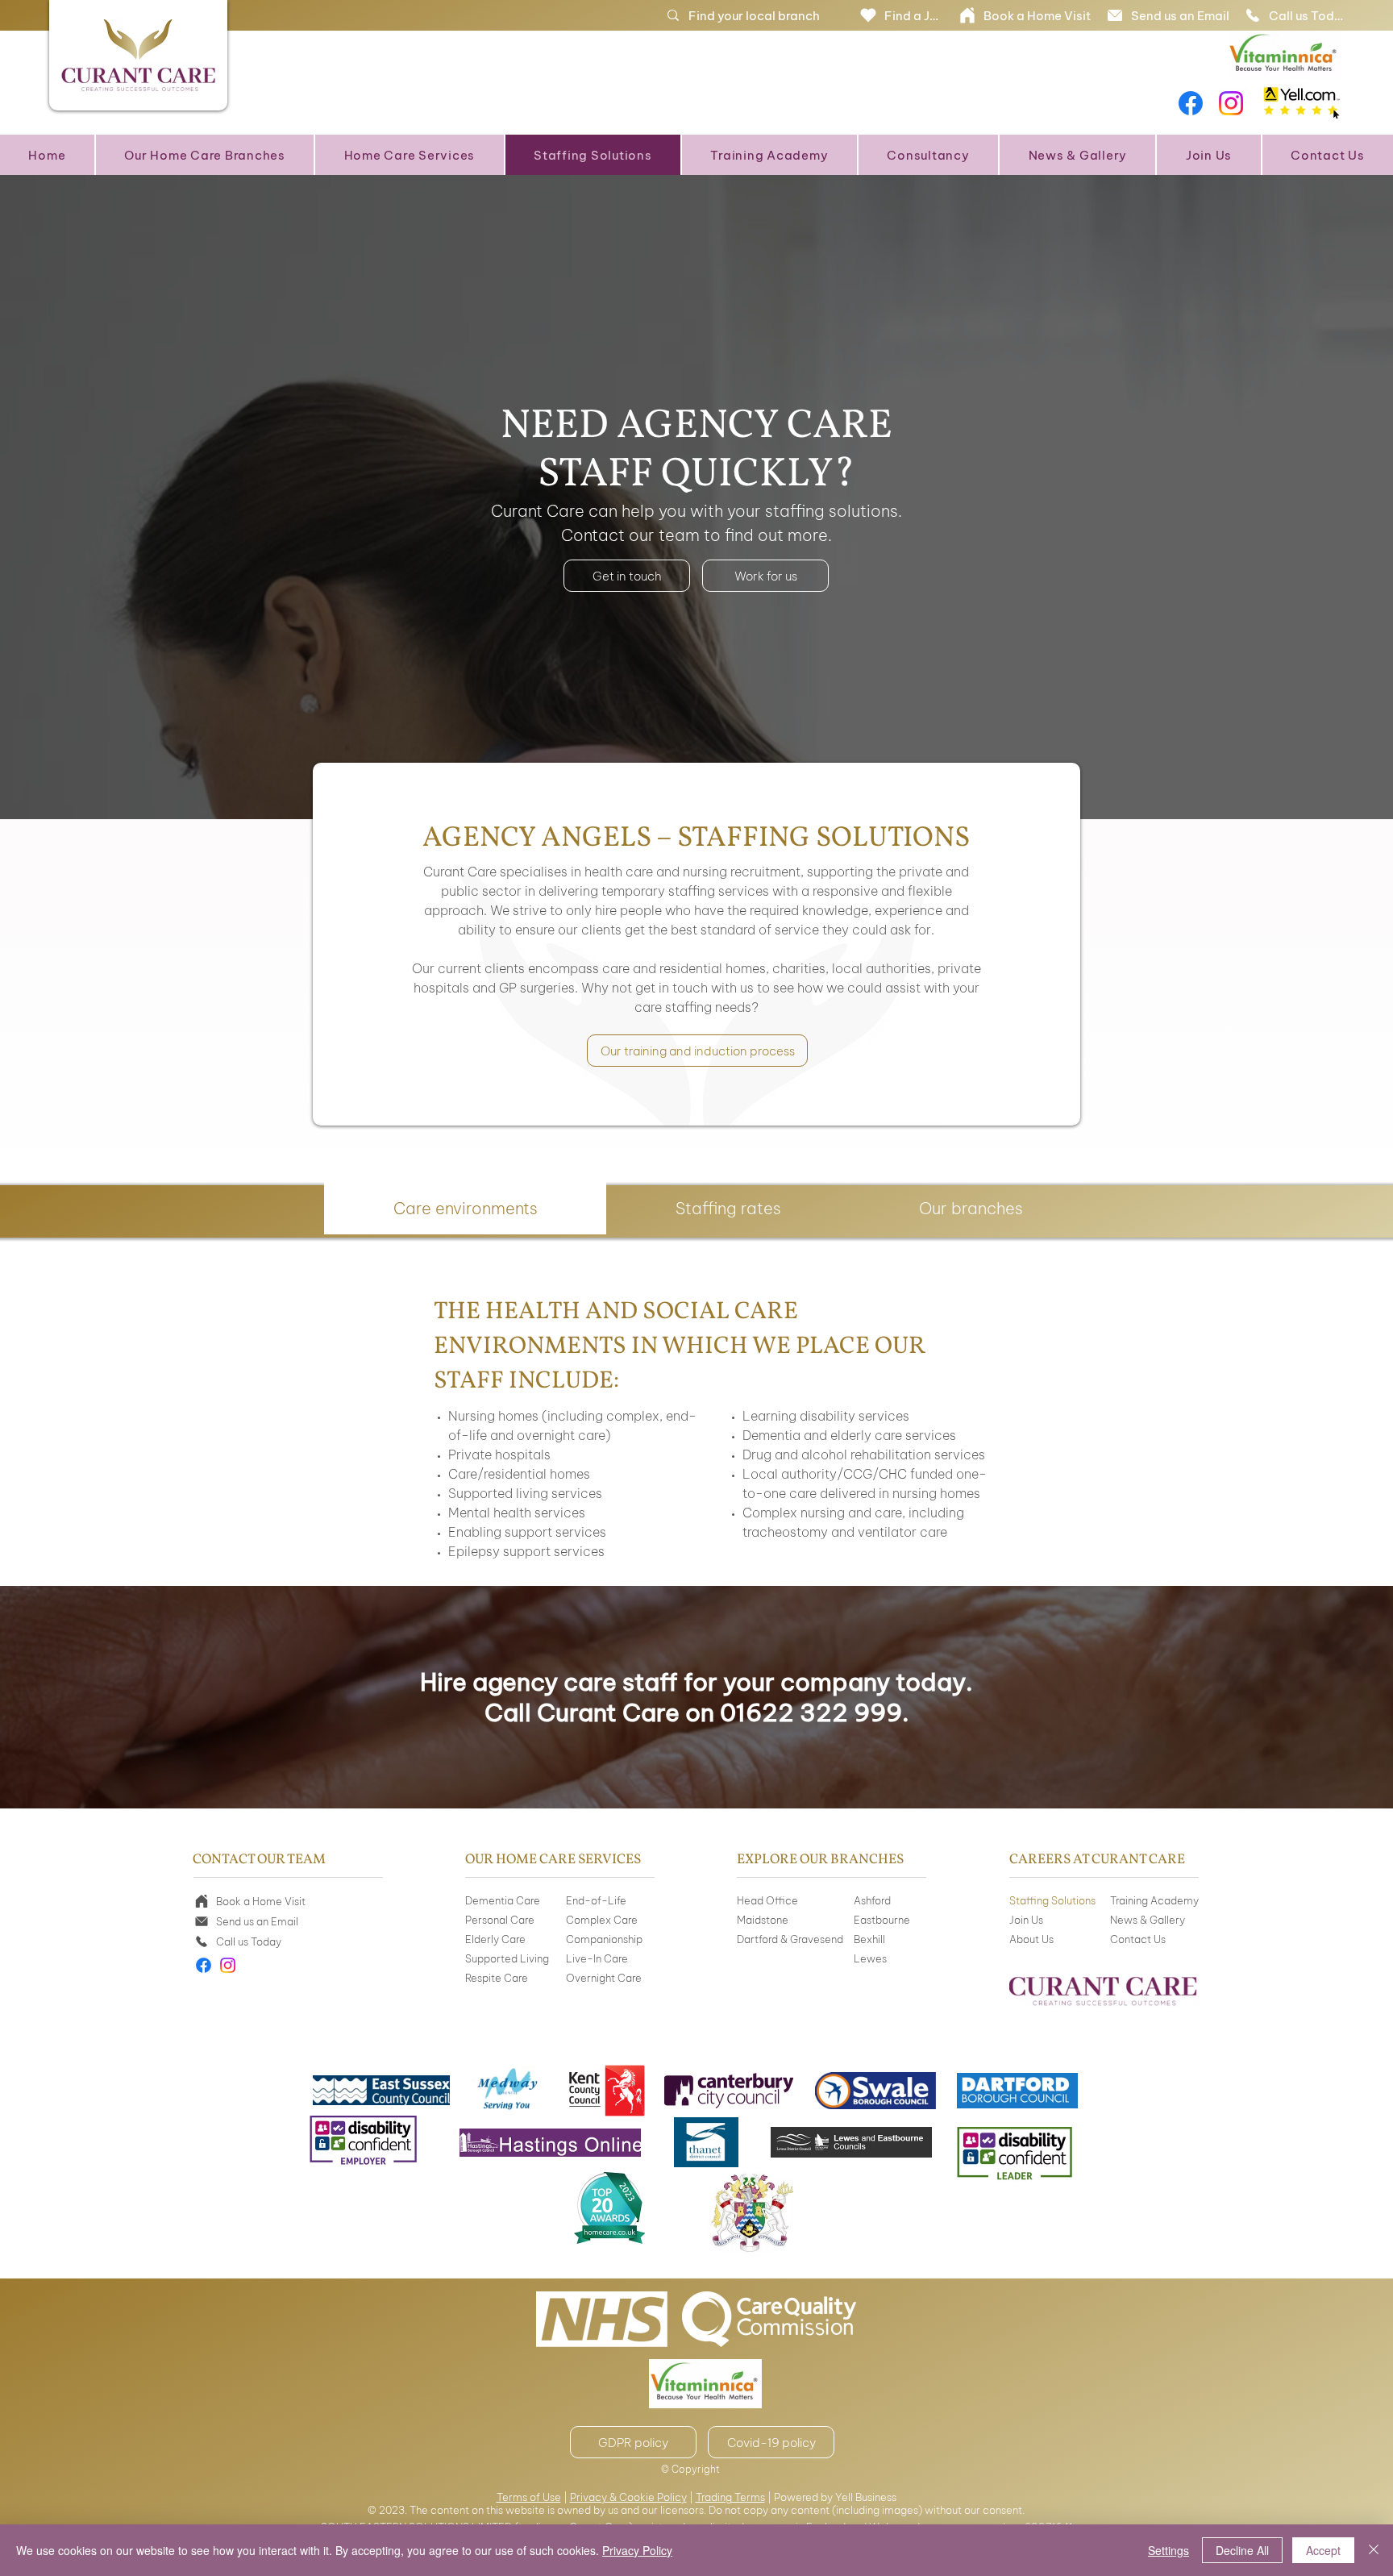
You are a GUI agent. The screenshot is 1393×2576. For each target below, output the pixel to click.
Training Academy (1154, 1900)
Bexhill (869, 1939)
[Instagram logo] (1231, 103)
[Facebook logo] (1191, 103)
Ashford (872, 1900)
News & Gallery (1148, 1920)
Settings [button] (1168, 2550)
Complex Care (602, 1920)
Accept (1323, 2550)
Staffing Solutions (1052, 1900)
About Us (1031, 1939)
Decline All (1242, 2550)
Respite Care (497, 1978)
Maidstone (763, 1920)
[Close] (1374, 2550)
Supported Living (507, 1958)
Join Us (1026, 1920)
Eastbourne (882, 1920)
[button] (205, 155)
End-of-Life (596, 1900)
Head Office (767, 1900)
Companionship (604, 1939)
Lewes (870, 1958)
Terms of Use (529, 2497)
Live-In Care (597, 1958)
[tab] (465, 1208)
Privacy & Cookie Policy (628, 2497)
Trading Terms (730, 2497)
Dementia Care (503, 1900)
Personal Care (500, 1920)
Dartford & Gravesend (790, 1939)
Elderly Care (495, 1939)
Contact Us (1138, 1939)
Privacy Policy (637, 2550)
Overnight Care (604, 1978)
